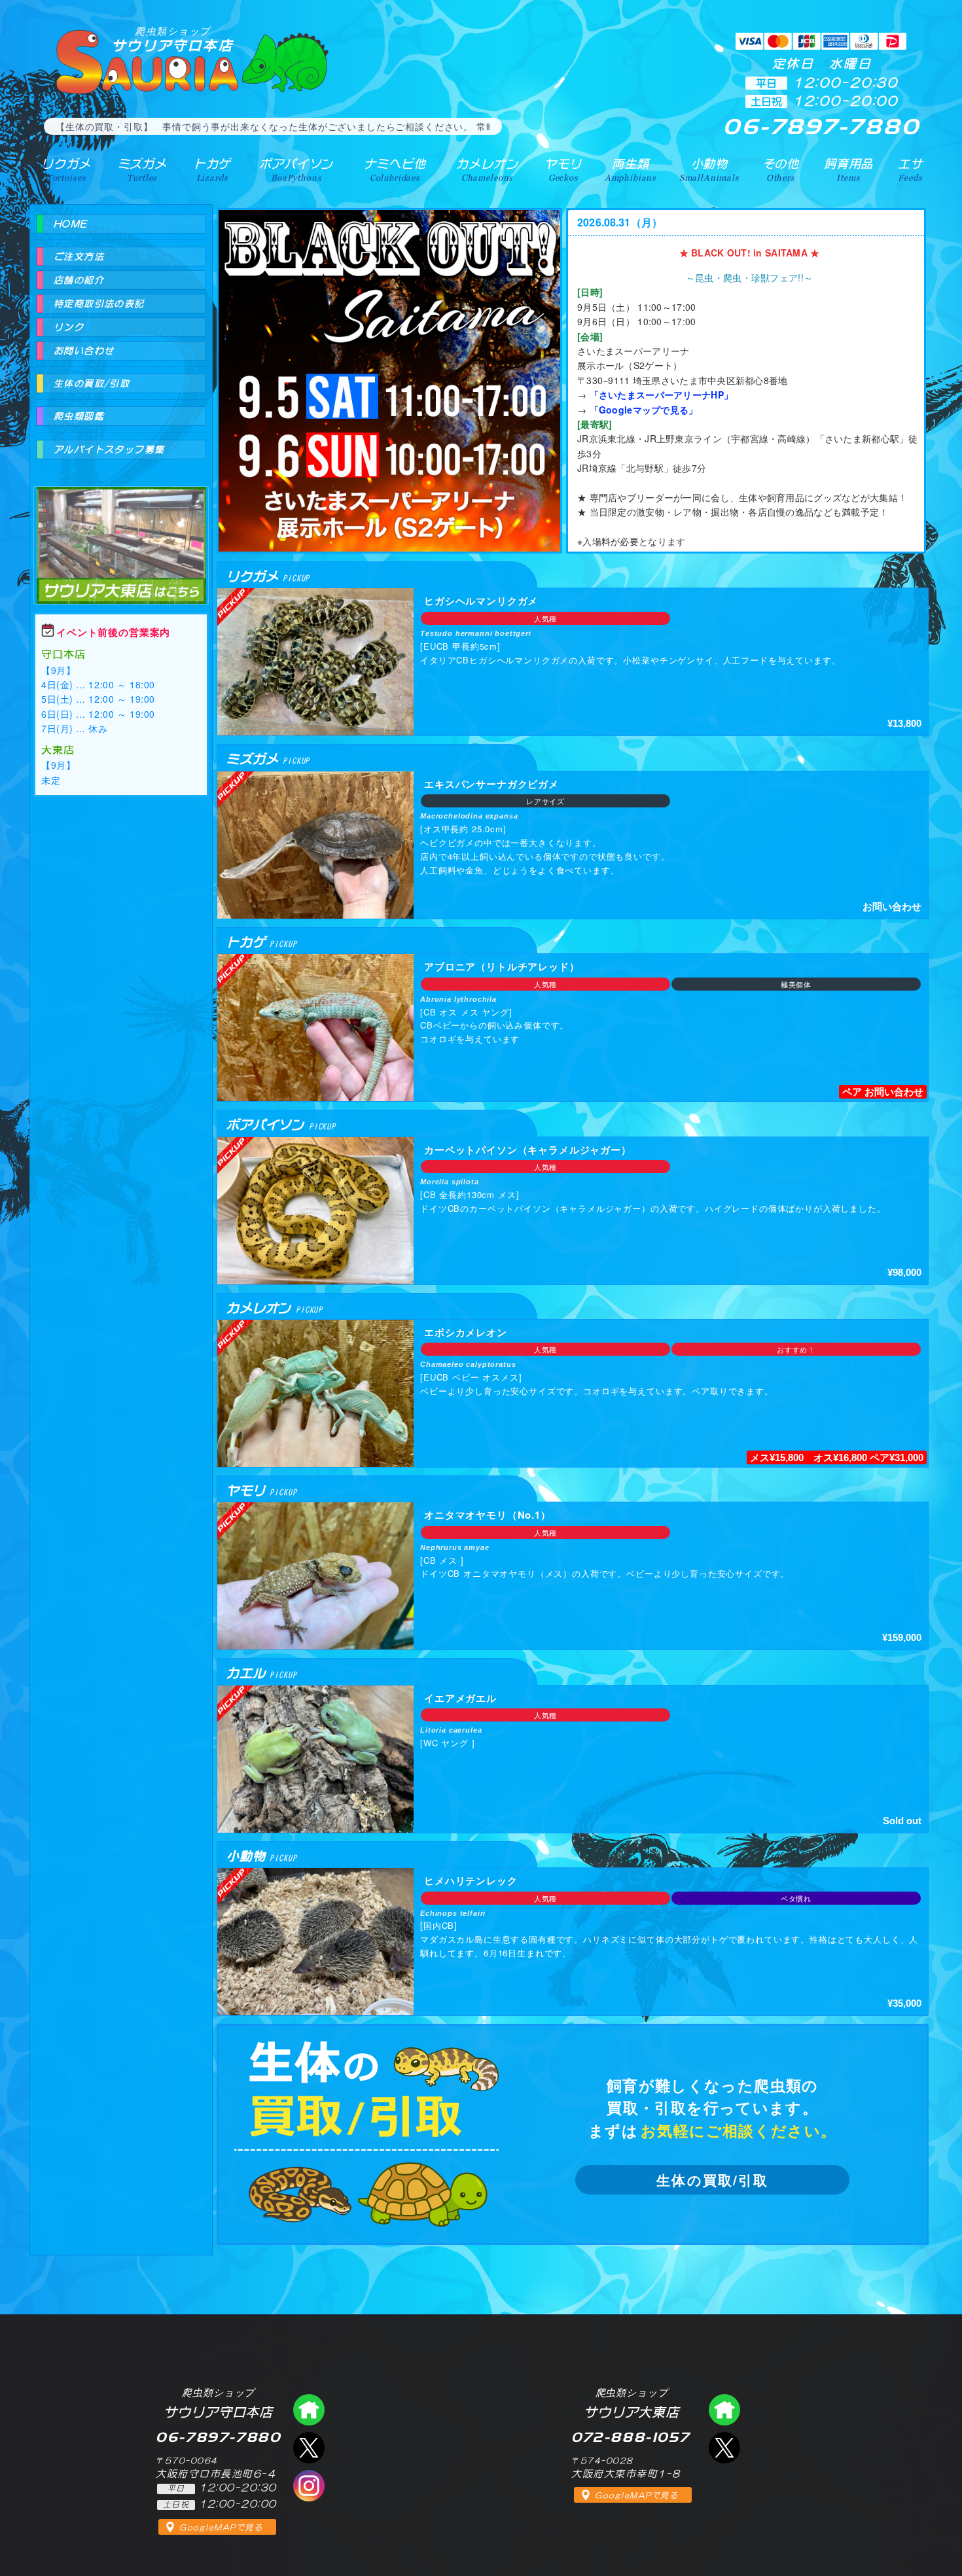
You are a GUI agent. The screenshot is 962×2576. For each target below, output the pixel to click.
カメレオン (487, 169)
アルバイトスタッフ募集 (109, 450)
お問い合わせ (84, 351)
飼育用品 (848, 169)
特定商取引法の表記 (99, 304)
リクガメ (66, 169)
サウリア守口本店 (173, 39)
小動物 (709, 169)
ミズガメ (142, 169)
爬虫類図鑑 (79, 416)
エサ (910, 169)
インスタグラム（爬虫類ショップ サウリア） (309, 2486)
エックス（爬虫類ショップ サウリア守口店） (309, 2448)
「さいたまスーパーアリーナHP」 (661, 395)
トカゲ (212, 169)
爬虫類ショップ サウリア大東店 (121, 534)
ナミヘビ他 (395, 169)
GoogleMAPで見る (221, 2528)
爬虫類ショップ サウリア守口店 (309, 2410)
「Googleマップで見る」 (644, 410)
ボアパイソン (296, 169)
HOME (71, 224)
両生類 (631, 169)
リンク (69, 327)
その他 (781, 169)
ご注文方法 (79, 256)
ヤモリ (563, 169)
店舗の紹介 (79, 280)
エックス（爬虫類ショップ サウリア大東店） (724, 2448)
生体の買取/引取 (712, 2180)
